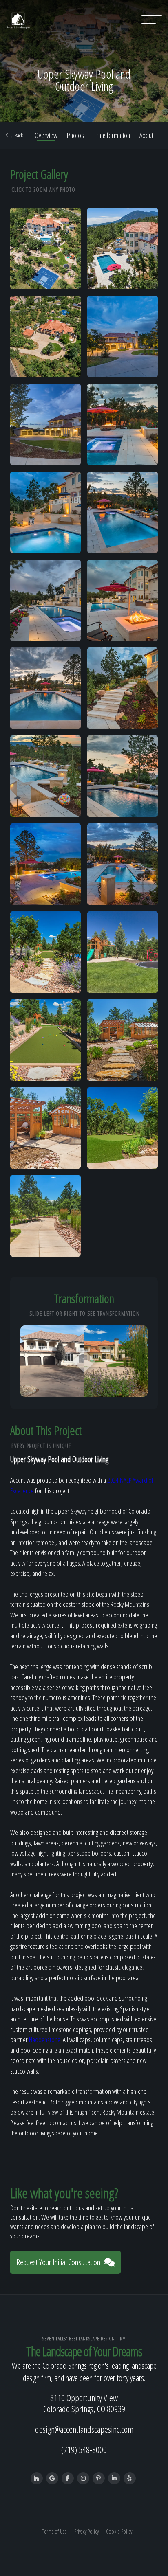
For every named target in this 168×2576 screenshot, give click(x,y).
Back (19, 135)
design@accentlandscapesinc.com (84, 2429)
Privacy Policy (86, 2531)
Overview (46, 135)
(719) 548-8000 (84, 2449)
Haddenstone (45, 2040)
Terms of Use (54, 2531)
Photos (75, 135)
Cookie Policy (119, 2531)
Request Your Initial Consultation (58, 2262)
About (146, 135)
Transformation (112, 135)
